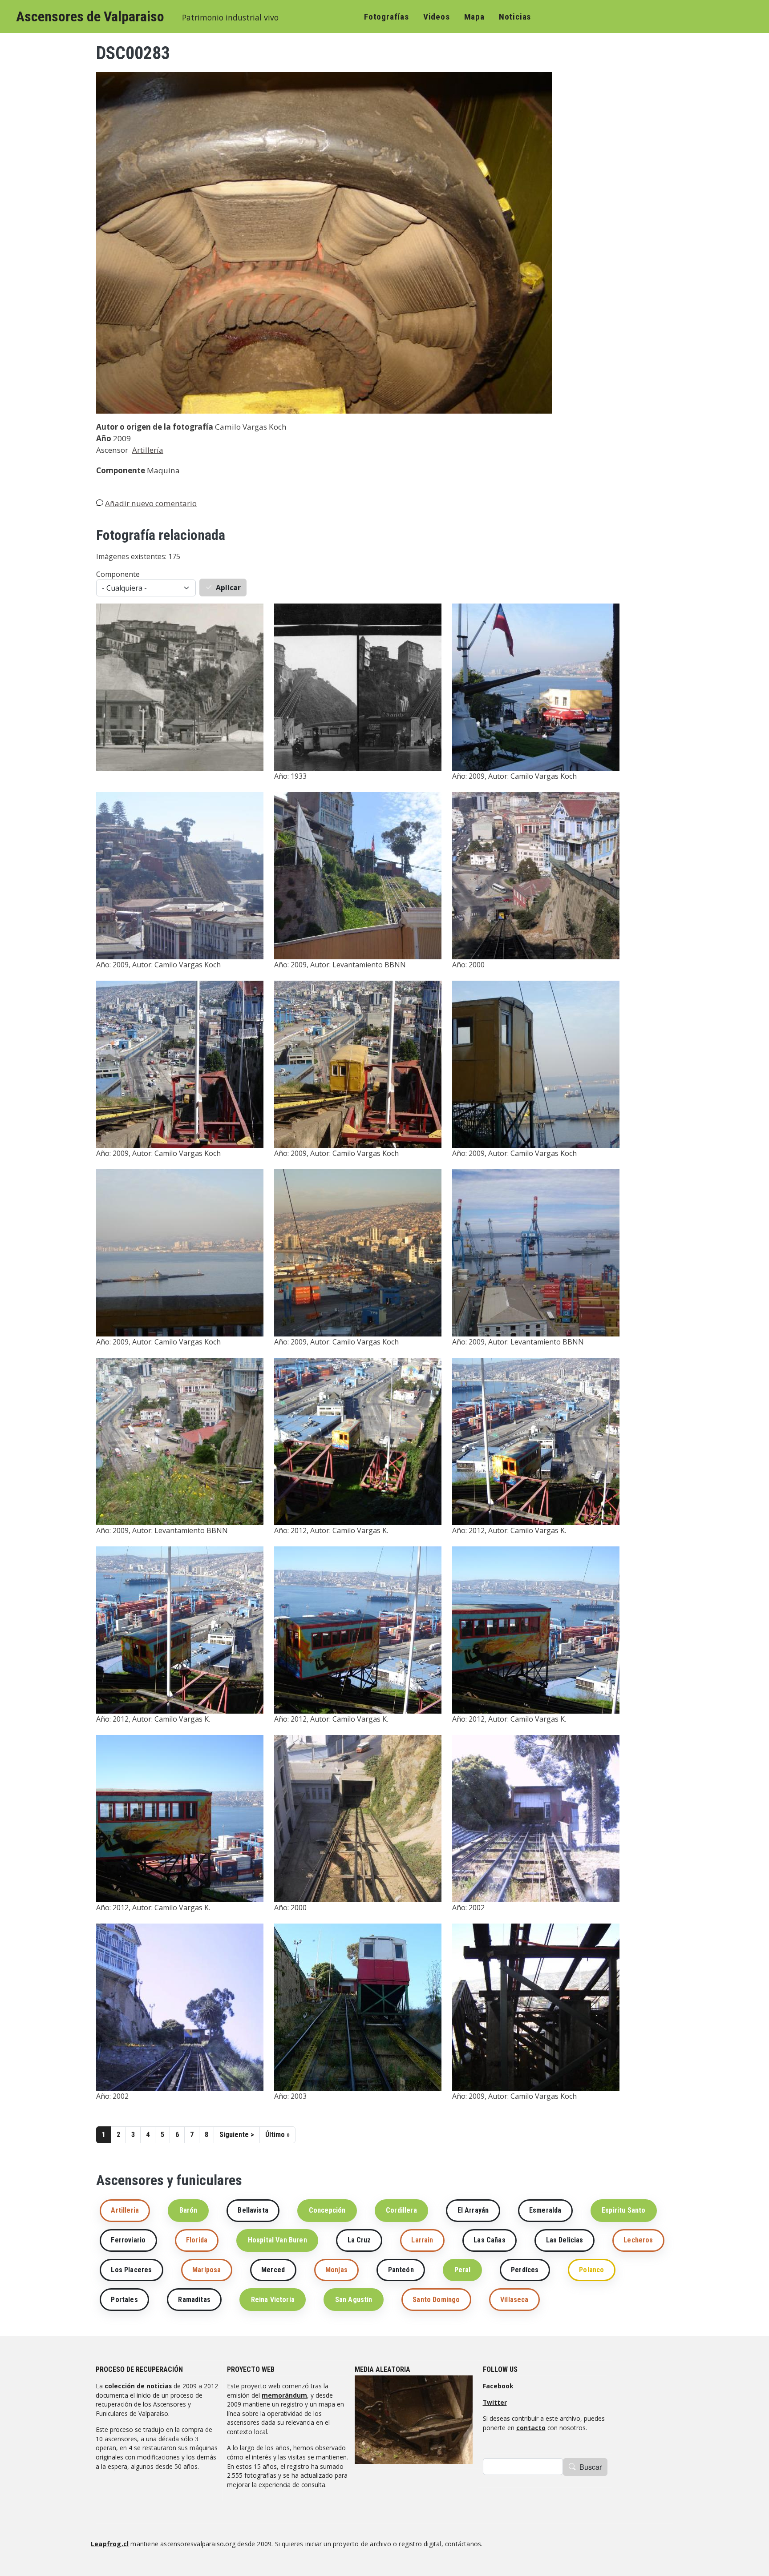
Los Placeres (131, 2270)
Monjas (336, 2270)
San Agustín (354, 2300)
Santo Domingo (436, 2300)
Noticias (515, 17)
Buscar (591, 2467)
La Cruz (359, 2240)
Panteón (401, 2270)
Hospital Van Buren (277, 2240)
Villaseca (514, 2300)
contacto (531, 2428)
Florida (197, 2240)
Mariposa (206, 2270)
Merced (273, 2270)
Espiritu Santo (623, 2210)
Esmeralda (545, 2210)
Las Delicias (565, 2240)
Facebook (498, 2386)
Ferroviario (128, 2240)
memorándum (284, 2395)
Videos (437, 17)
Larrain (422, 2240)
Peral (463, 2270)
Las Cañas (489, 2240)
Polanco (591, 2270)
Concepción (327, 2210)
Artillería (148, 450)
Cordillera (401, 2210)
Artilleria (125, 2210)
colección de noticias (138, 2386)
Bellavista (253, 2210)
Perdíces (525, 2270)
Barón (188, 2210)
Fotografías (387, 17)
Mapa (474, 17)
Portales (124, 2300)
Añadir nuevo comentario (151, 503)
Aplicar (228, 588)
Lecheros (638, 2240)
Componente (118, 574)
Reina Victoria (273, 2300)
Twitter (495, 2402)
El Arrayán (473, 2210)
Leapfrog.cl (110, 2544)
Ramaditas (194, 2300)
